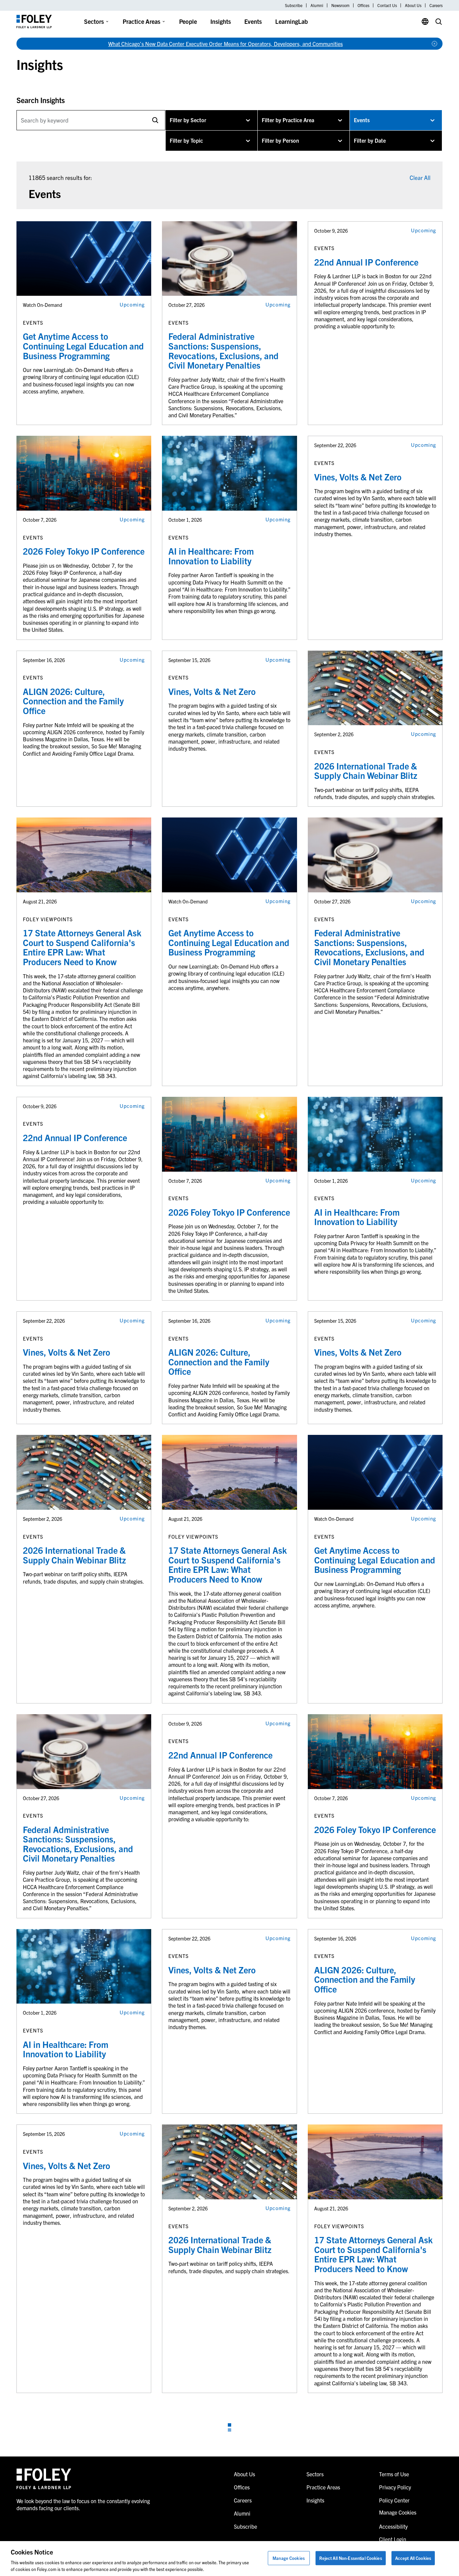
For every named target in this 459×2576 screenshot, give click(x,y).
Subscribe (294, 5)
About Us (413, 5)
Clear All (420, 177)
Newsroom (340, 5)
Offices (363, 5)
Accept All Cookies (413, 2558)
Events (253, 21)
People (188, 21)
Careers (436, 5)
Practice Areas (141, 21)
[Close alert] (434, 44)
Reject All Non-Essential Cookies (351, 2558)
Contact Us (387, 5)
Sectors (94, 21)
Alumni (317, 5)
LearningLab (291, 21)
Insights (221, 21)
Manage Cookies (289, 2558)
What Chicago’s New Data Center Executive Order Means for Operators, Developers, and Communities (225, 44)
